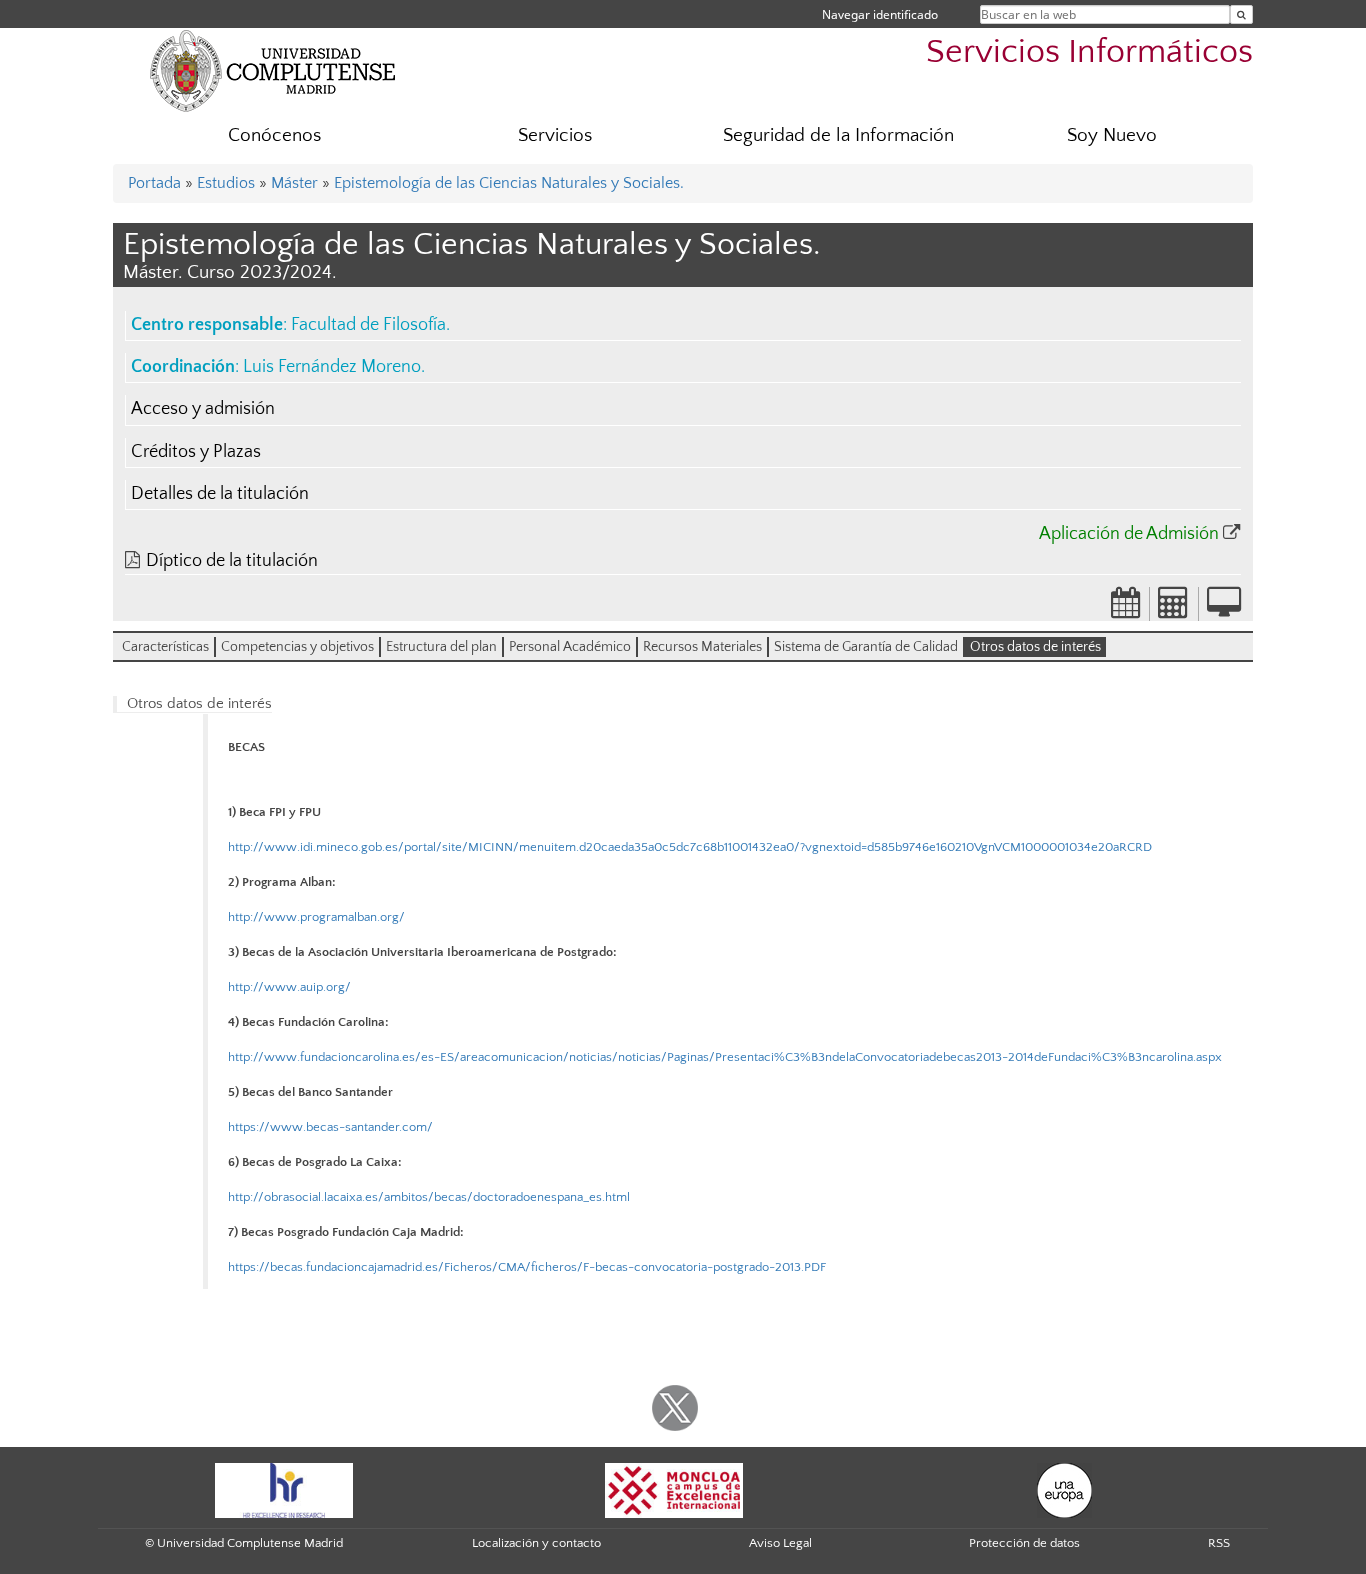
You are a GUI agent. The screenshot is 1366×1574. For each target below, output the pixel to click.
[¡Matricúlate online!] (1224, 609)
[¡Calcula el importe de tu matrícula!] (1174, 609)
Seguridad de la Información (838, 135)
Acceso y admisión (203, 409)
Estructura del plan (441, 647)
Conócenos (274, 135)
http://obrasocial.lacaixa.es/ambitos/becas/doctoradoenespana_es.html (429, 1197)
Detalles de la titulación (220, 494)
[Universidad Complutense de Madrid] (273, 70)
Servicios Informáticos (1089, 52)
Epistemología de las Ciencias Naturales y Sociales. (509, 183)
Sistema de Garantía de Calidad (866, 647)
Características (165, 647)
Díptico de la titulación (232, 561)
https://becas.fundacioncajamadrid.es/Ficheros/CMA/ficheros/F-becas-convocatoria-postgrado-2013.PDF (527, 1267)
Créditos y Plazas (196, 452)
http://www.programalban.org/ (316, 917)
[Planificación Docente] (1126, 609)
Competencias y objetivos (297, 647)
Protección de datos (1024, 1543)
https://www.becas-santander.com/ (330, 1127)
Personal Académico (570, 647)
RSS (1219, 1543)
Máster (294, 183)
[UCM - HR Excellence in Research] (284, 1489)
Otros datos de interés (1035, 647)
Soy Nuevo (1112, 135)
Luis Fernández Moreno (332, 367)
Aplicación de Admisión (1129, 534)
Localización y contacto (536, 1543)
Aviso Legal (780, 1543)
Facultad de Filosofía (368, 325)
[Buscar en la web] (1241, 14)
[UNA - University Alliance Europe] (1064, 1489)
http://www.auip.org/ (289, 987)
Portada (154, 183)
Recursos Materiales (702, 647)
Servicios (555, 135)
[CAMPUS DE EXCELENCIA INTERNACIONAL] (674, 1489)
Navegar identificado (880, 14)
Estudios (226, 183)
